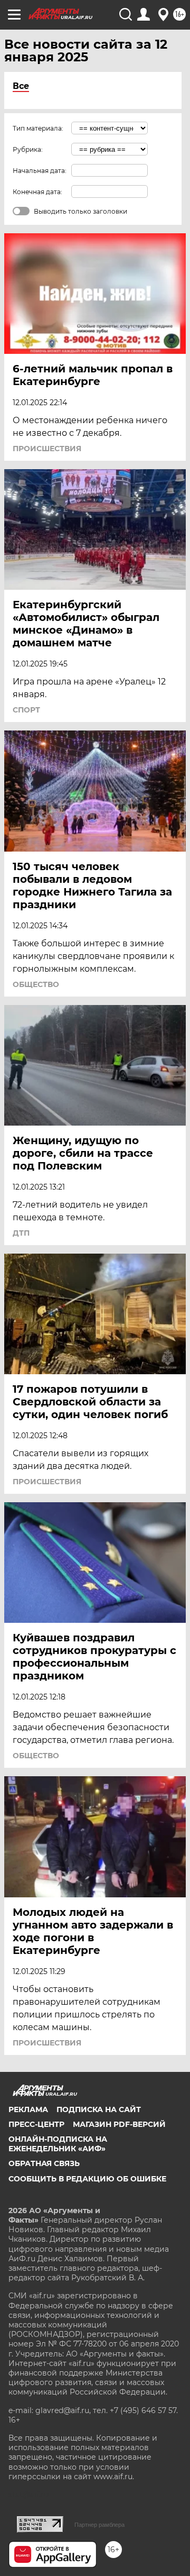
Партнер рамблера (99, 2525)
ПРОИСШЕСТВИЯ (47, 449)
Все (21, 86)
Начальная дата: (40, 171)
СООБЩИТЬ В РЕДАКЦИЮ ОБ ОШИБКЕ (87, 2179)
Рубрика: (28, 149)
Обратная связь (44, 2163)
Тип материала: (38, 128)
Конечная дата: (37, 192)
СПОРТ (26, 710)
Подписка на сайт (99, 2109)
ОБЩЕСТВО (36, 984)
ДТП (21, 1233)
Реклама (28, 2109)
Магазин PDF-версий (119, 2124)
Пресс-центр (36, 2124)
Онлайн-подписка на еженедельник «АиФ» (58, 2144)
